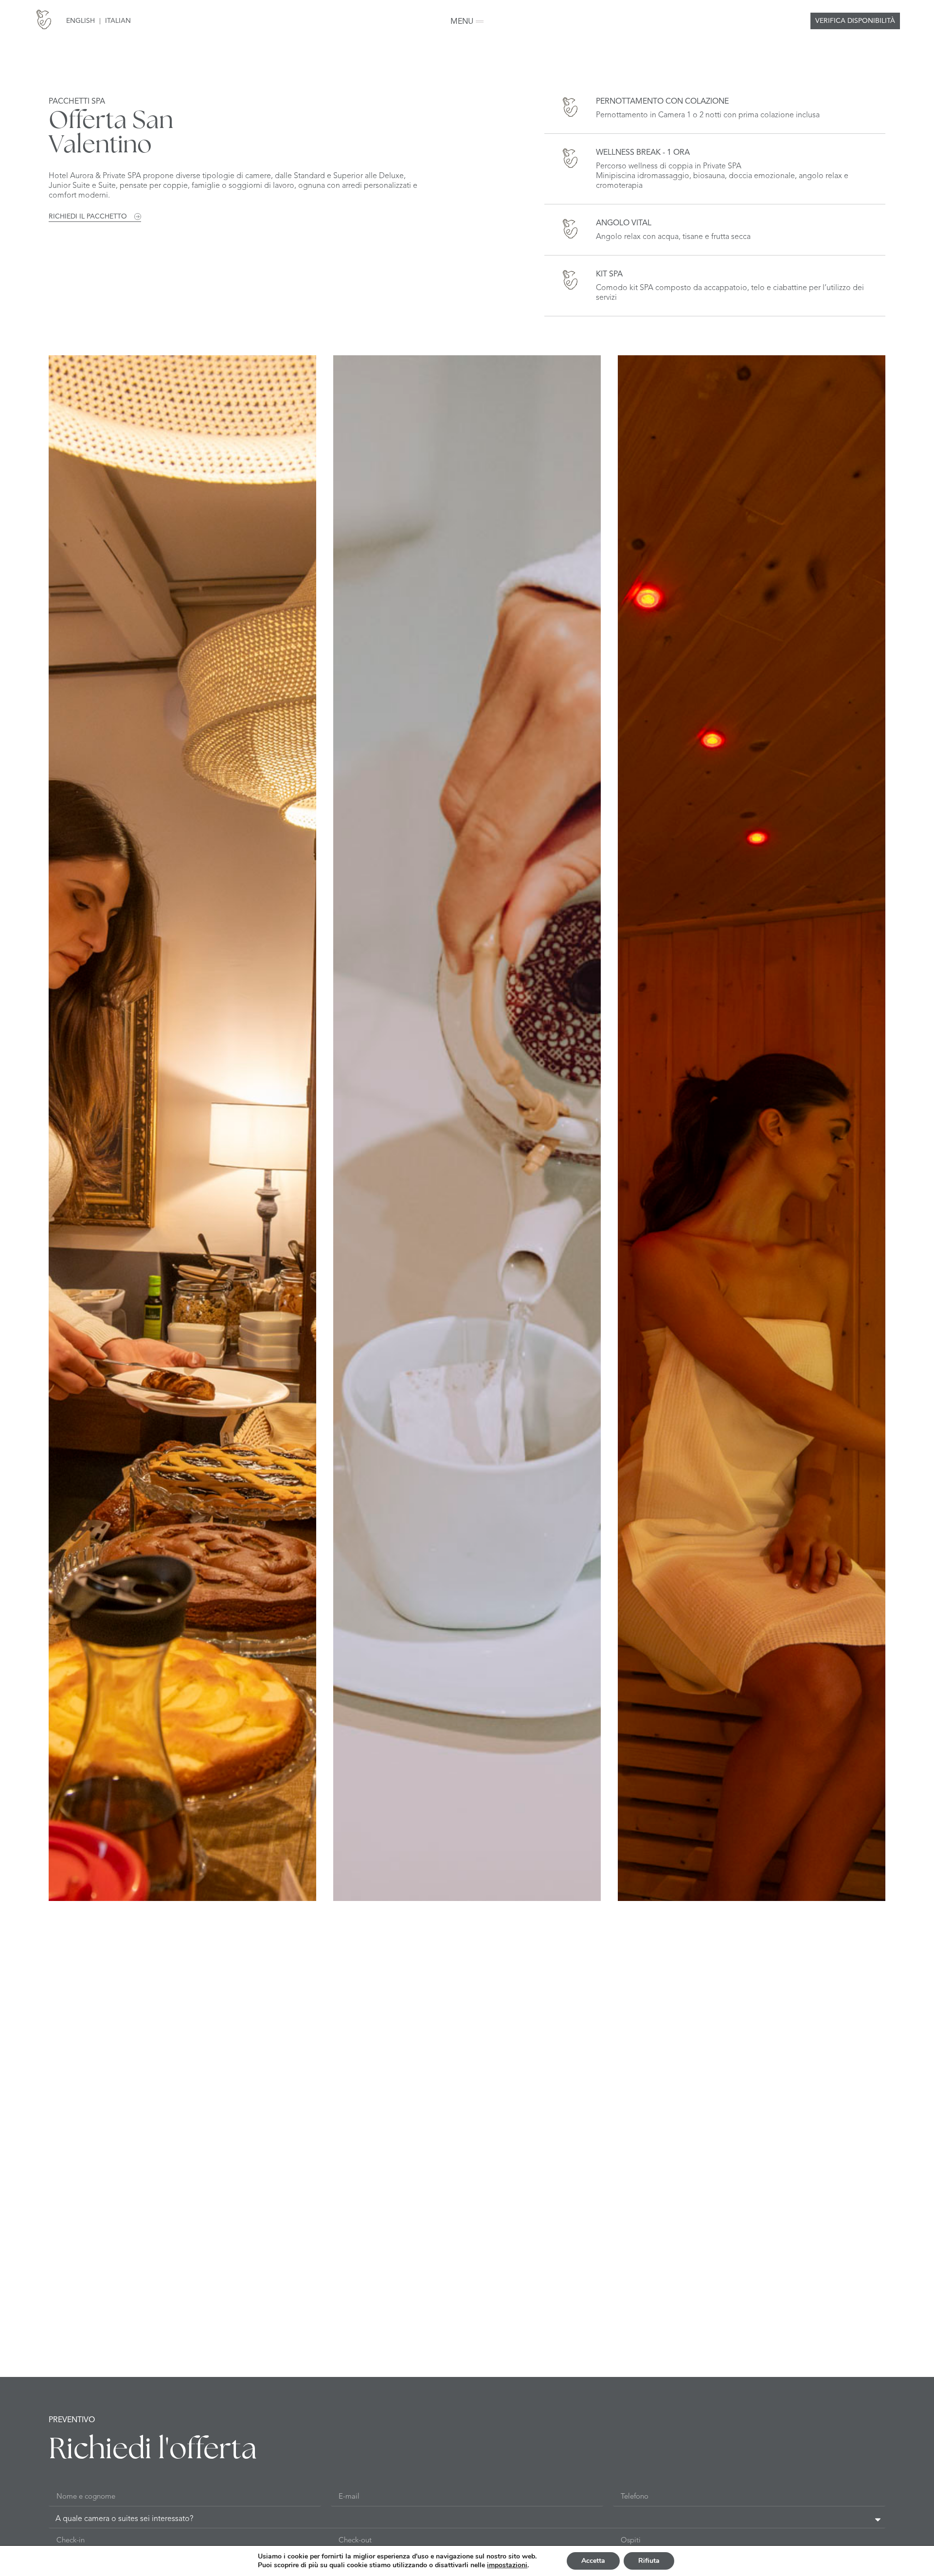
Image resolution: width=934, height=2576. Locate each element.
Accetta (593, 2561)
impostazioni (507, 2565)
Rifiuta (649, 2561)
